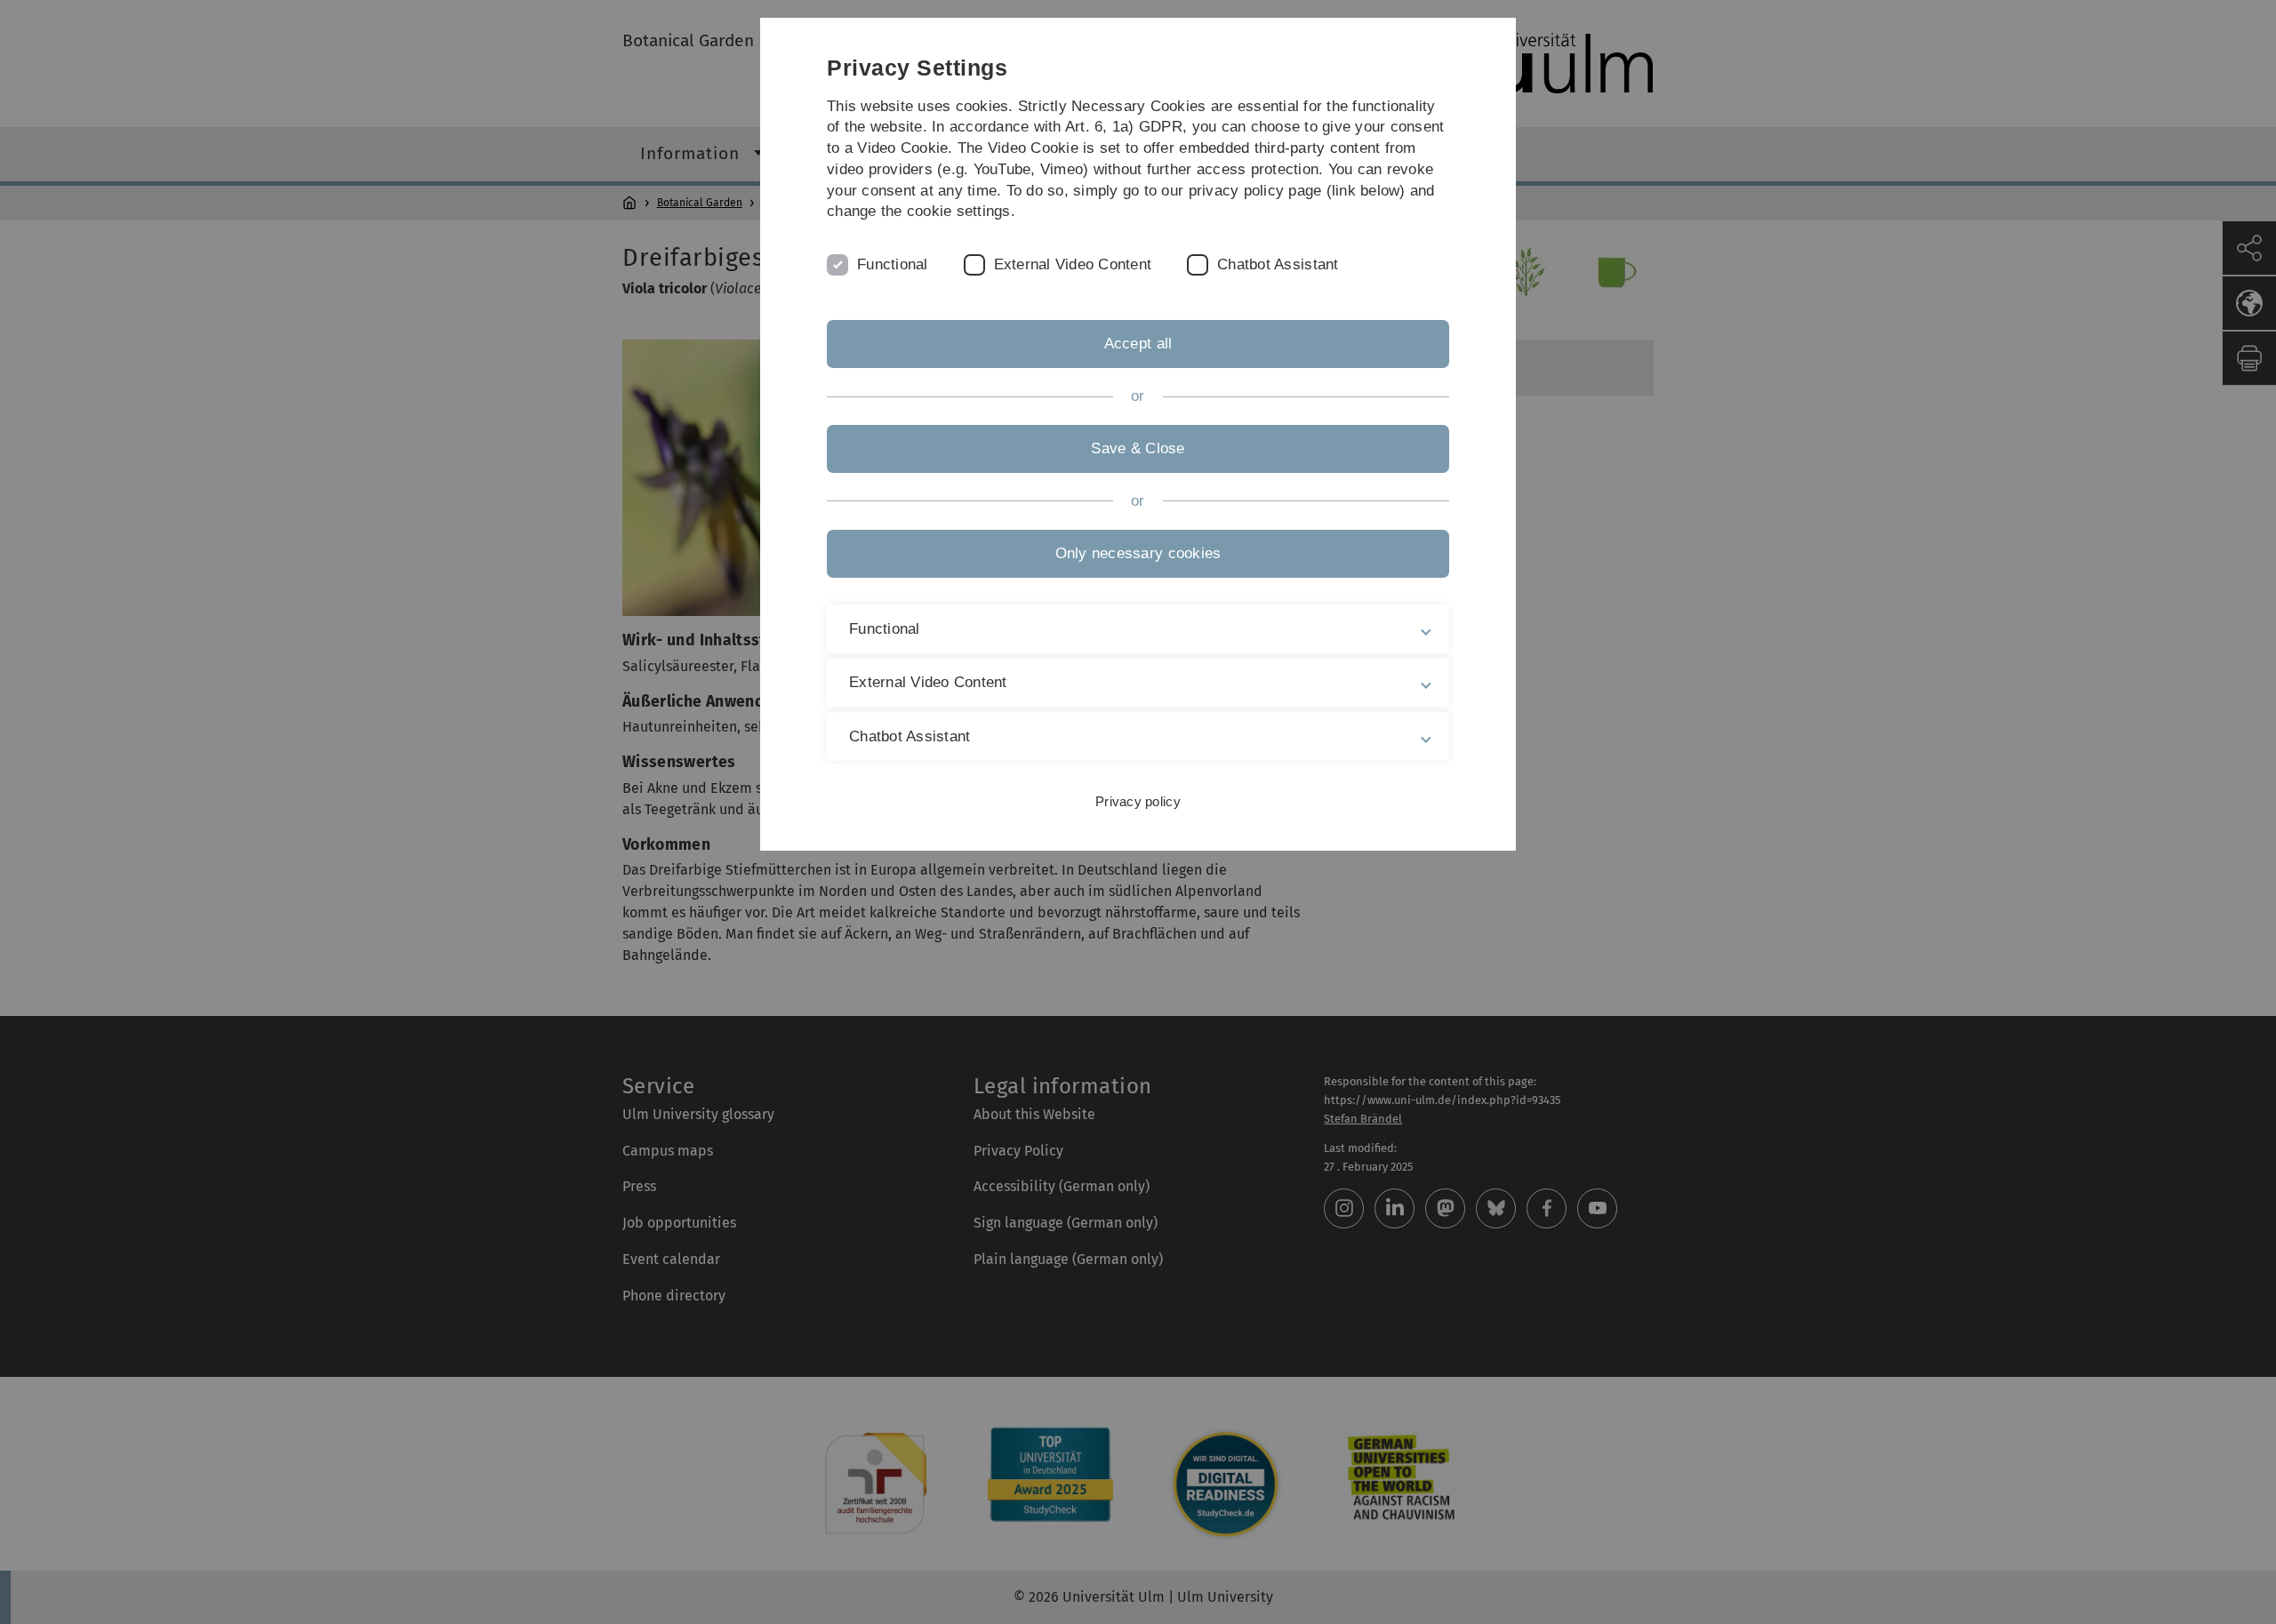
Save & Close (1138, 448)
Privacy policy (1138, 801)
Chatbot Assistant (1278, 264)
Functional (893, 264)
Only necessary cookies (1138, 553)
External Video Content (1073, 264)
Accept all (1138, 344)
